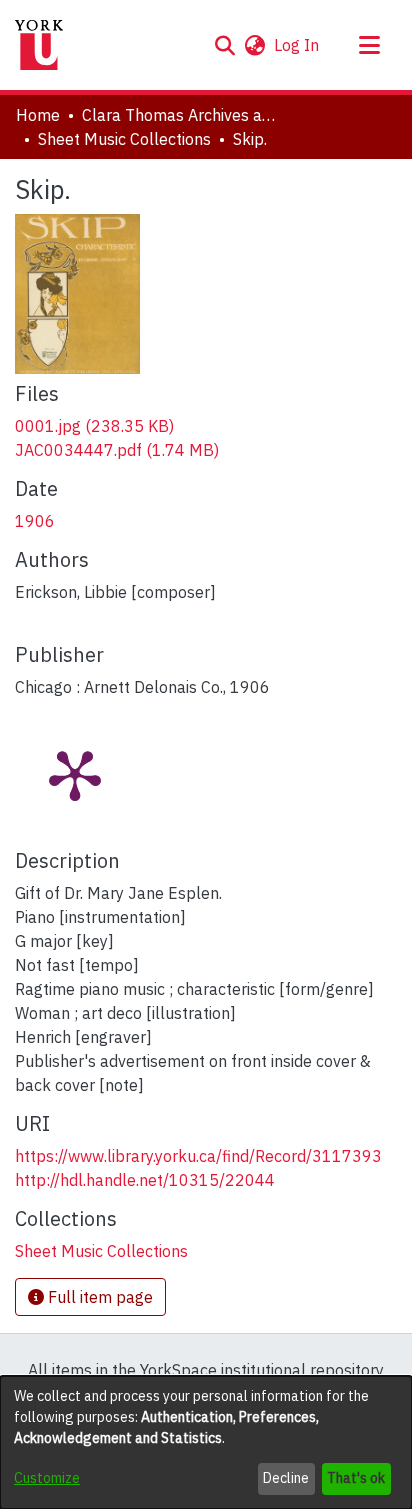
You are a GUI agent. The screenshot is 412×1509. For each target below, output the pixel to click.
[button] (224, 45)
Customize (47, 1478)
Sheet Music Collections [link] (124, 139)
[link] (94, 426)
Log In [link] (297, 45)
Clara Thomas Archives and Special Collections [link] (182, 115)
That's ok (356, 1478)
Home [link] (38, 115)
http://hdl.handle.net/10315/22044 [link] (145, 1180)
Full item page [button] (98, 1297)
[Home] (39, 45)
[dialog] (206, 1442)
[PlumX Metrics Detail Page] (75, 774)
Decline (286, 1478)
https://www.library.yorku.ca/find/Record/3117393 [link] (198, 1156)
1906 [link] (35, 521)
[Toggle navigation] (369, 45)
